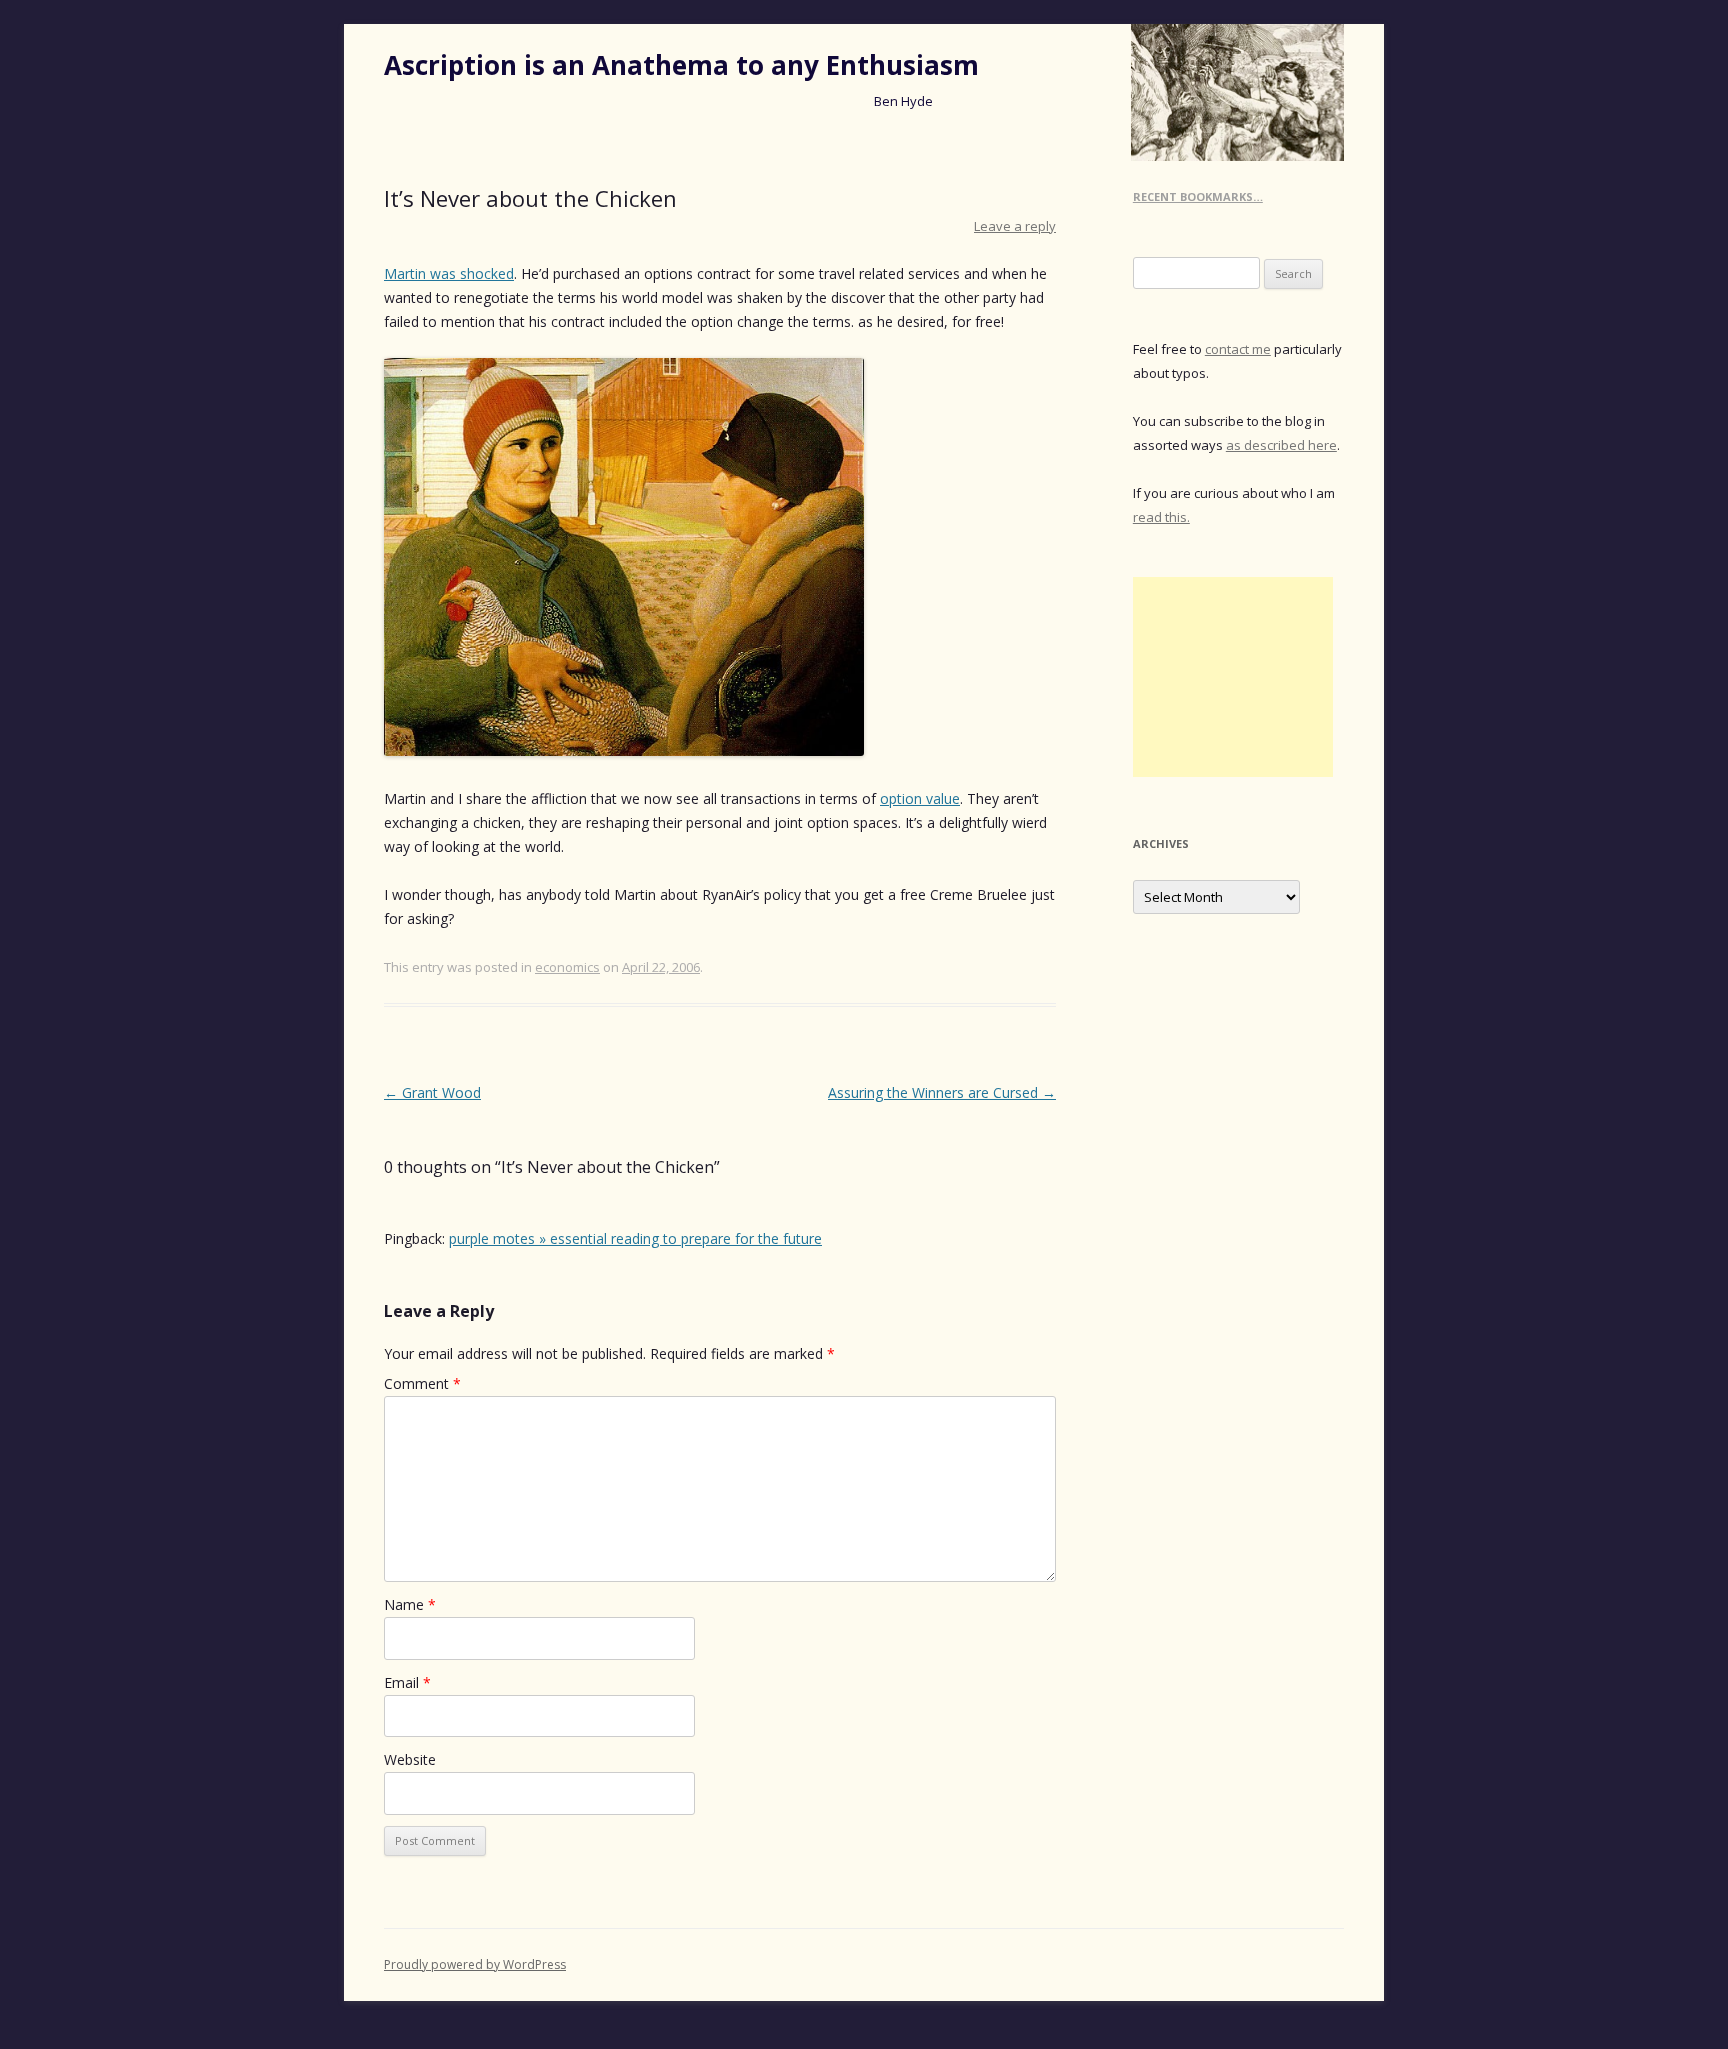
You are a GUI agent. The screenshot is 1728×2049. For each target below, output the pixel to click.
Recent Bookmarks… (1198, 196)
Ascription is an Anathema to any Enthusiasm (681, 65)
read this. (1161, 517)
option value (920, 798)
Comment (422, 1383)
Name (410, 1604)
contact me (1238, 349)
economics (567, 967)
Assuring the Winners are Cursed (942, 1092)
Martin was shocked (449, 273)
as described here (1281, 445)
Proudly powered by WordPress (475, 1964)
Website (410, 1759)
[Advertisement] (1233, 677)
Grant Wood (432, 1092)
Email (407, 1682)
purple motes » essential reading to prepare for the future (635, 1238)
